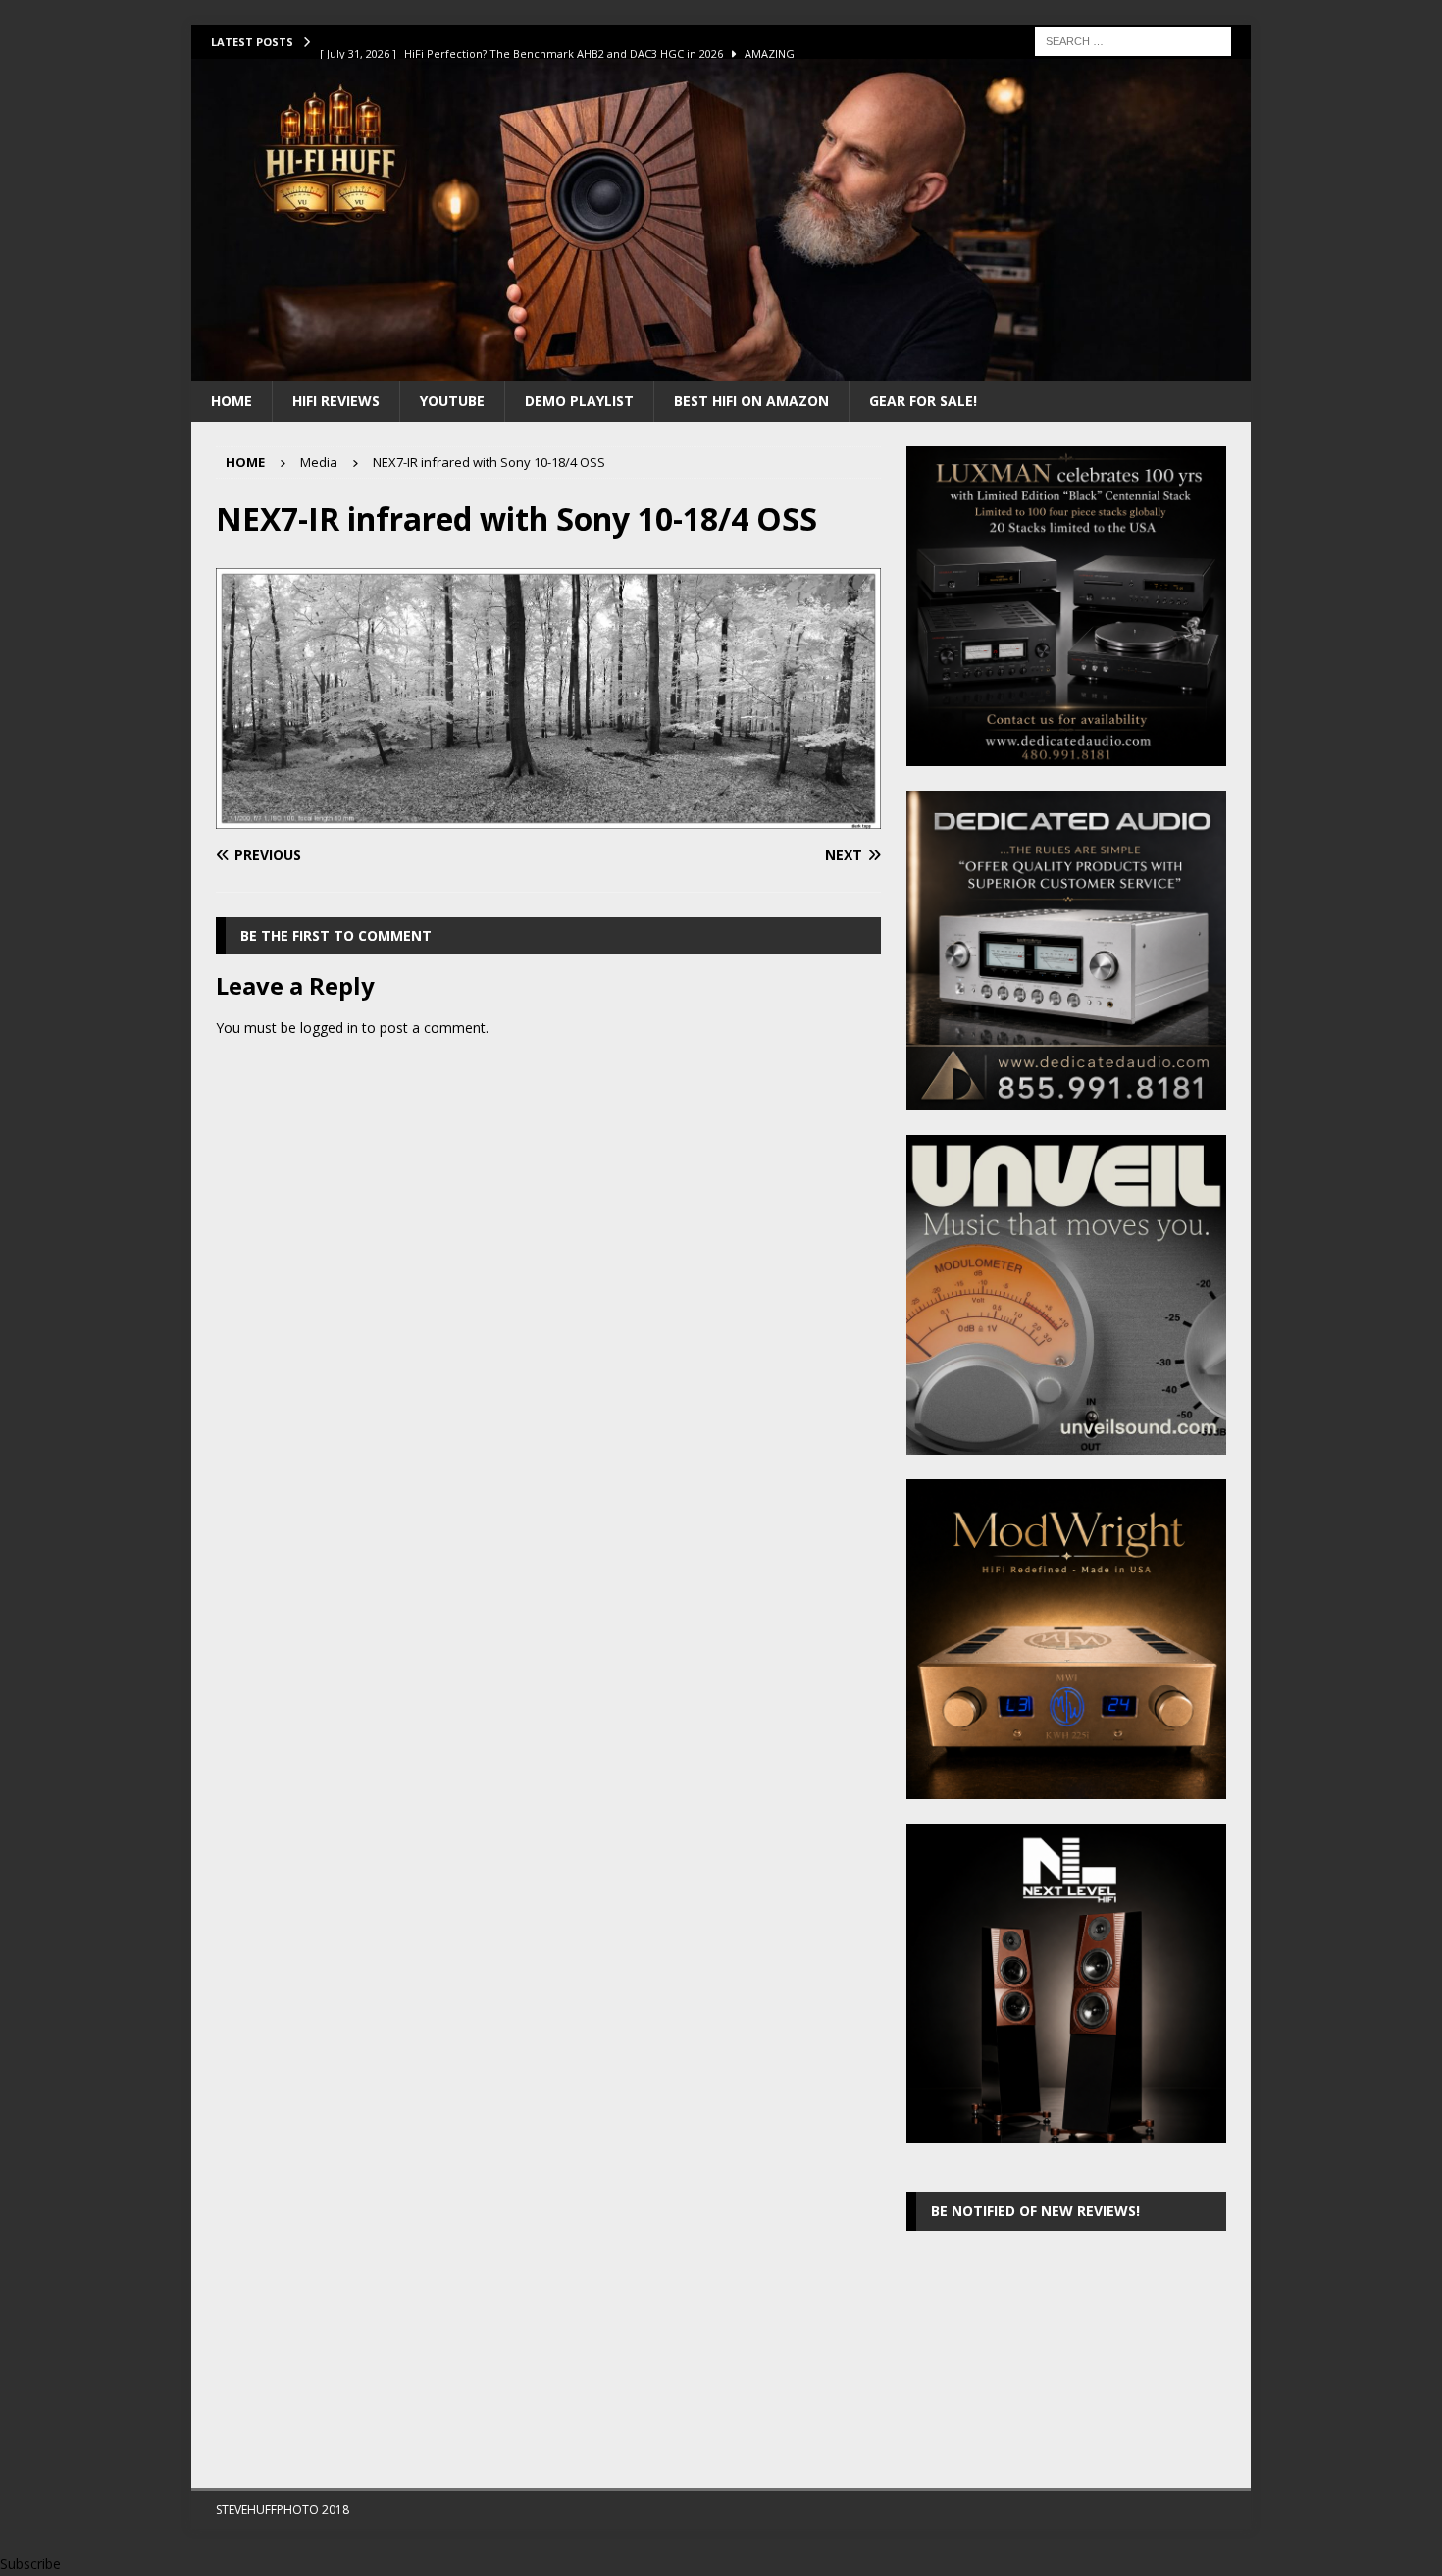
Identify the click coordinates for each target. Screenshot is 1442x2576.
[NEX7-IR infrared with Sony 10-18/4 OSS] (548, 818)
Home (232, 401)
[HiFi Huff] (721, 368)
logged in (329, 1028)
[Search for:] (1133, 40)
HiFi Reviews (336, 401)
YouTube (452, 401)
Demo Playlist (579, 401)
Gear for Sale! (923, 401)
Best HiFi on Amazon (751, 401)
